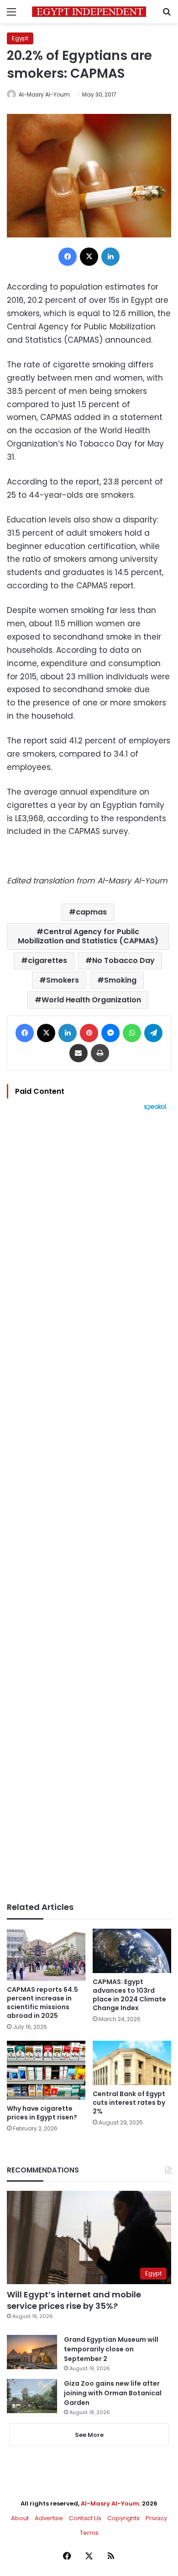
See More (89, 2435)
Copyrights (123, 2518)
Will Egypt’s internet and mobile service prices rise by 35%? (74, 2300)
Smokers (63, 980)
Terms (89, 2533)
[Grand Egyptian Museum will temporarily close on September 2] (32, 2352)
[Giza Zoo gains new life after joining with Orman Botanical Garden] (32, 2396)
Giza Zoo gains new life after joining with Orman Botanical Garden (113, 2393)
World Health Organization (91, 1000)
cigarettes (47, 960)
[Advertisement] (89, 1506)
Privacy (156, 2518)
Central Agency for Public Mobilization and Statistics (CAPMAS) (88, 936)
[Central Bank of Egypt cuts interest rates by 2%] (132, 2063)
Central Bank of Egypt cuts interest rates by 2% (129, 2103)
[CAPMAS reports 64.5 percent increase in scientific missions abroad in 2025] (46, 1955)
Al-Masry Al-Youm (44, 94)
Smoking (120, 980)
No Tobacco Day (123, 960)
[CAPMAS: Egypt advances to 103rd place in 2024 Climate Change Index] (132, 1951)
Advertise (49, 2518)
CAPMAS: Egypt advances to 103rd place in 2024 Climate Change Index (129, 1995)
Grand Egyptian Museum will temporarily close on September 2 (111, 2349)
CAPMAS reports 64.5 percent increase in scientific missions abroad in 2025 (42, 2003)
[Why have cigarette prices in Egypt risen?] (46, 2070)
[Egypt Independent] (89, 12)
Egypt (20, 38)
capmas (91, 912)
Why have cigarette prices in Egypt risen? (42, 2113)
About (20, 2518)
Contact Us (85, 2518)
